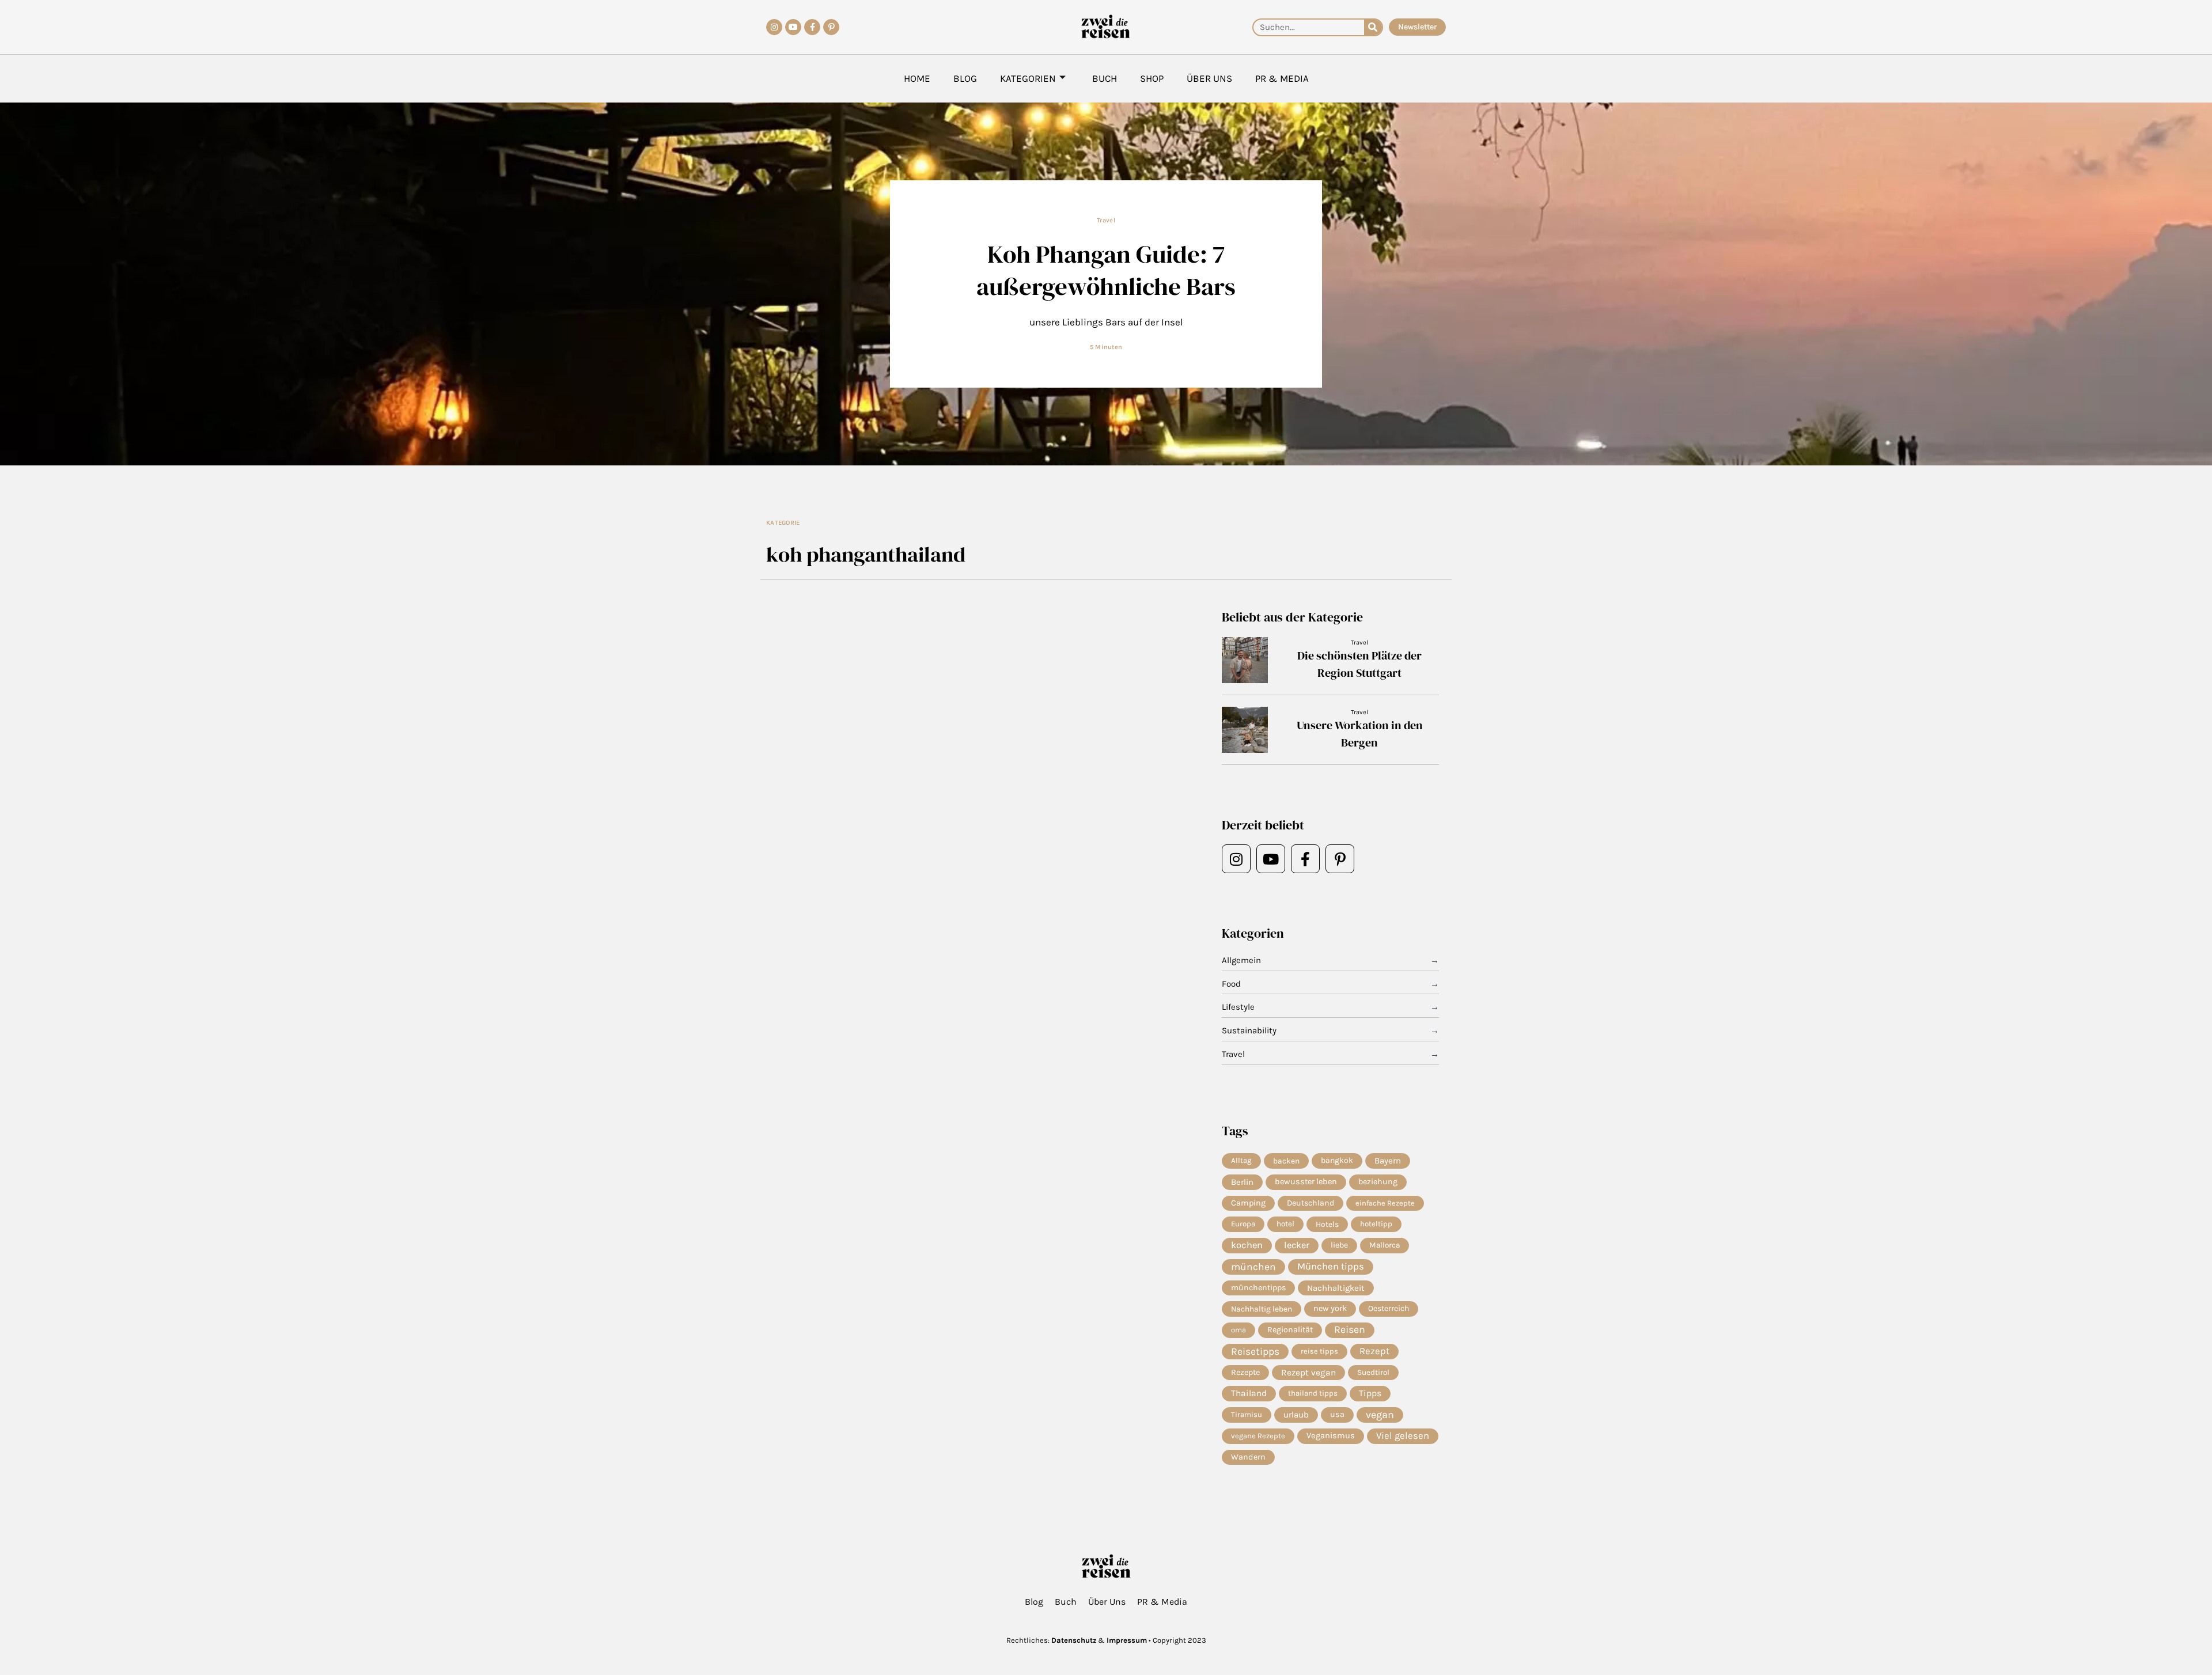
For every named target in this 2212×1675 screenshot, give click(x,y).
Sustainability (1249, 1030)
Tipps (1370, 1393)
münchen (1253, 1267)
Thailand (1249, 1393)
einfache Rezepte (1385, 1203)
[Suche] (1373, 27)
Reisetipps (1255, 1351)
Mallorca (1385, 1245)
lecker (1297, 1245)
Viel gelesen (1403, 1436)
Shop (1152, 78)
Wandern (1248, 1457)
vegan (1380, 1415)
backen (1286, 1161)
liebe (1339, 1245)
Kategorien (1028, 78)
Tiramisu (1247, 1414)
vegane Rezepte (1258, 1436)
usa (1337, 1414)
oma (1238, 1330)
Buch (1105, 78)
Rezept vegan (1308, 1373)
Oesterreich (1389, 1308)
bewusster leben (1306, 1182)
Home (917, 78)
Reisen (1350, 1330)
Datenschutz (1074, 1640)
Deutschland (1310, 1203)
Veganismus (1331, 1436)
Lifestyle (1238, 1007)
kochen (1247, 1245)
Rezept (1374, 1351)
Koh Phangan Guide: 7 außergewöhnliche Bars (1106, 270)
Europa (1243, 1224)
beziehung (1378, 1182)
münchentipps (1258, 1288)
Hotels (1327, 1224)
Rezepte (1245, 1372)
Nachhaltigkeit (1336, 1288)
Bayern (1388, 1161)
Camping (1248, 1203)
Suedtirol (1373, 1372)
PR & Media (1282, 78)
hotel (1285, 1224)
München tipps (1331, 1266)
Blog (965, 78)
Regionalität (1290, 1330)
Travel (1106, 220)
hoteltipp (1376, 1224)
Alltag (1241, 1160)
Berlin (1242, 1182)
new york (1330, 1308)
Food (1231, 984)
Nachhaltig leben (1262, 1309)
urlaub (1296, 1415)
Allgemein (1241, 960)
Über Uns (1209, 78)
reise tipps (1319, 1351)
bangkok (1337, 1160)
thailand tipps (1313, 1393)
